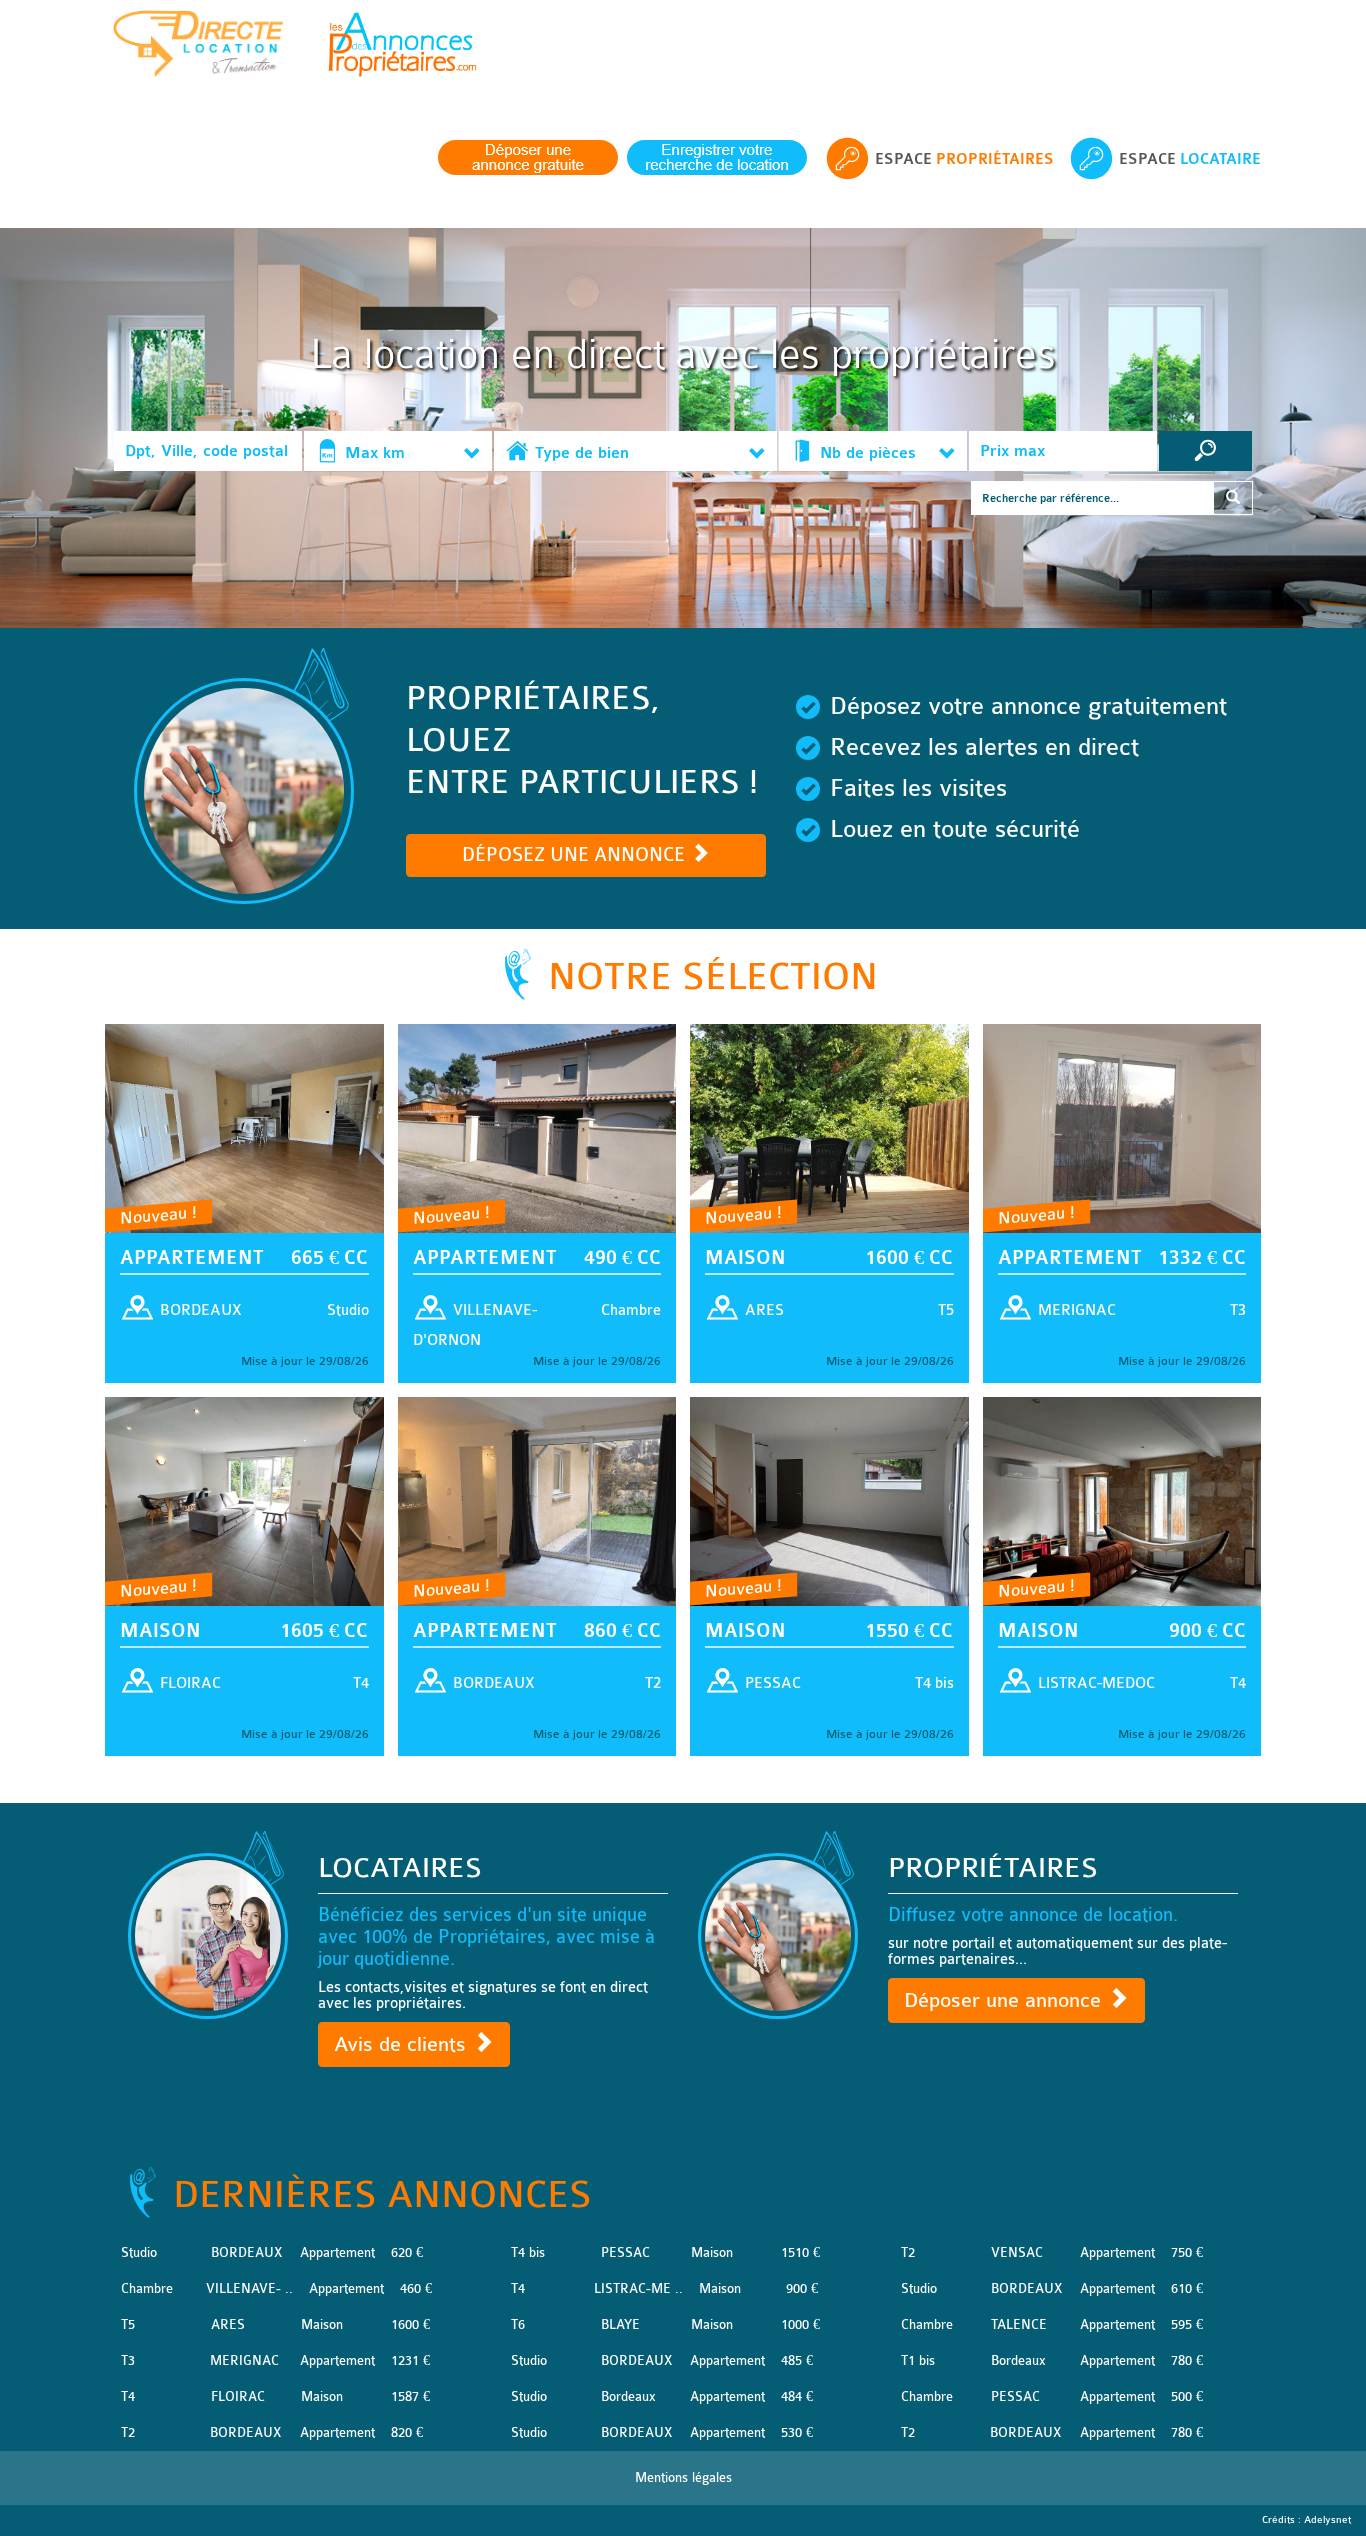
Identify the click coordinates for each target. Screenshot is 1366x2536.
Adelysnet (1327, 2520)
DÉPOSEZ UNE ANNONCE (576, 855)
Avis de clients (403, 2044)
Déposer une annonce (1005, 2000)
